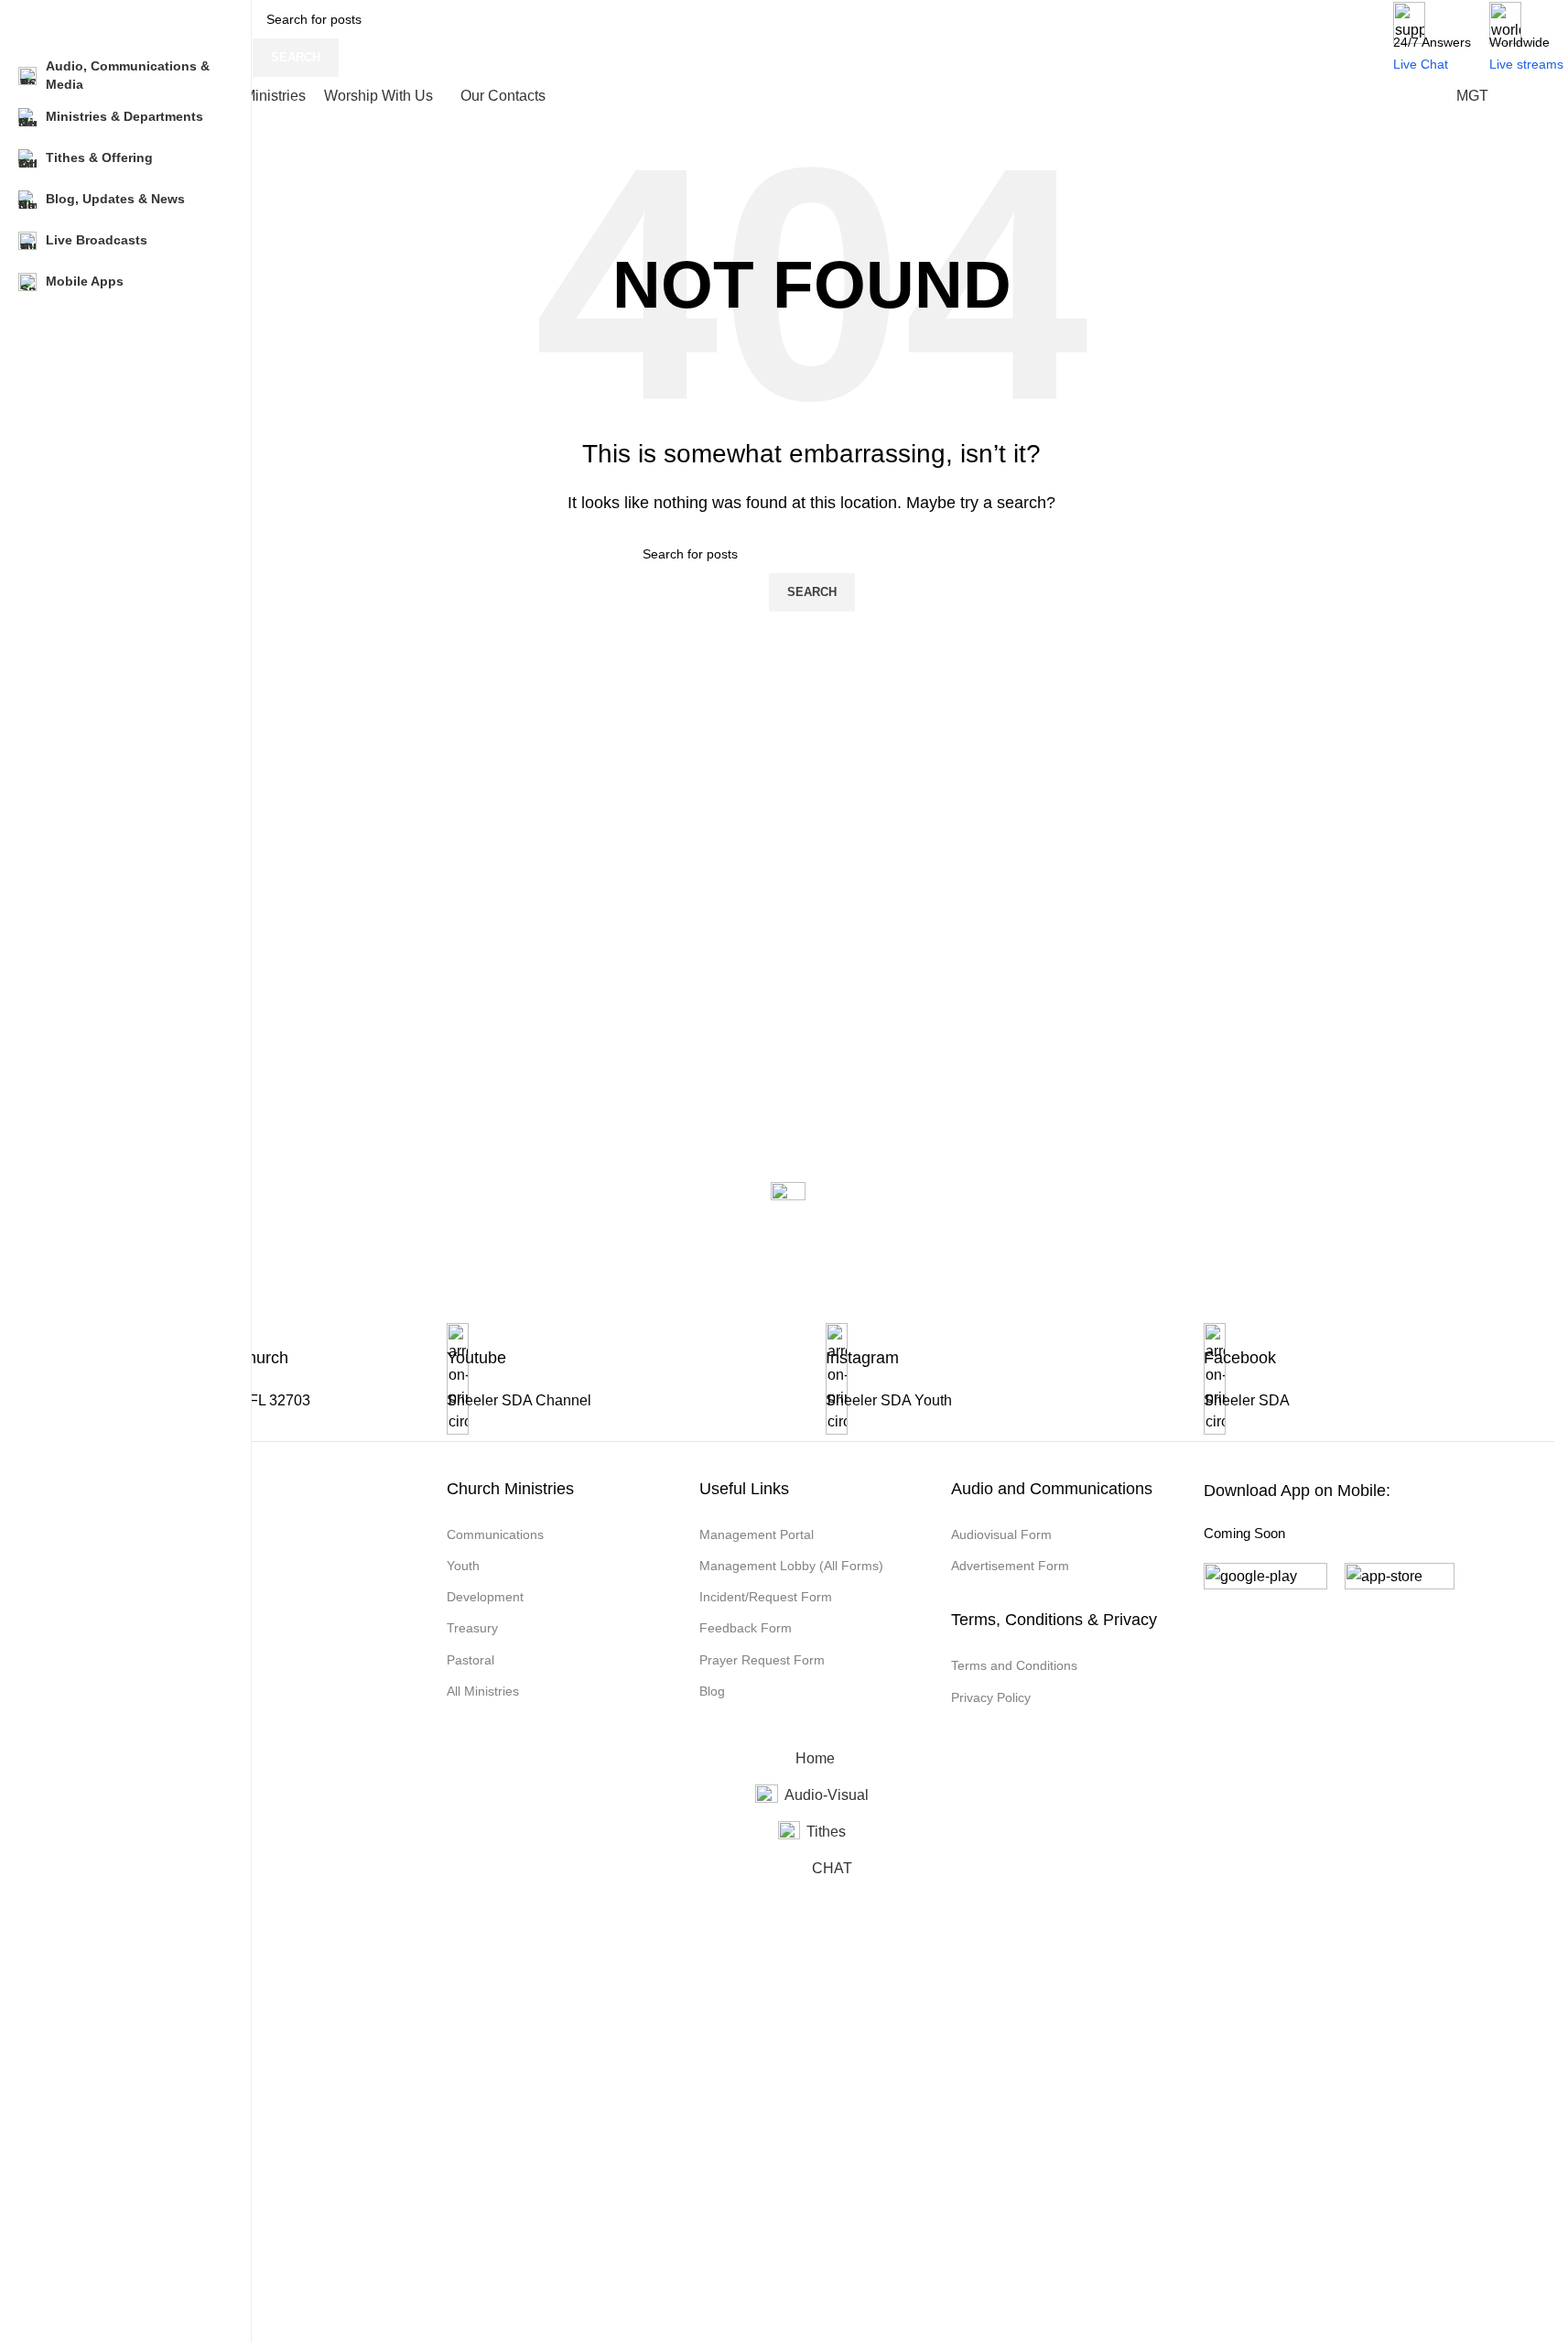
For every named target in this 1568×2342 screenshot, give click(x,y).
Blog (712, 1691)
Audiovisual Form (1001, 1534)
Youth (463, 1566)
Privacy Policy (991, 1697)
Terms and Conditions (1014, 1665)
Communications (495, 1534)
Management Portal (757, 1534)
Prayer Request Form (762, 1660)
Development (485, 1597)
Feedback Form (746, 1628)
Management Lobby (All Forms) (791, 1566)
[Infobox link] (622, 1382)
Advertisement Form (1010, 1566)
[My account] (1535, 96)
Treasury (472, 1628)
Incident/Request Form (766, 1597)
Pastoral (470, 1660)
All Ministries (483, 1691)
